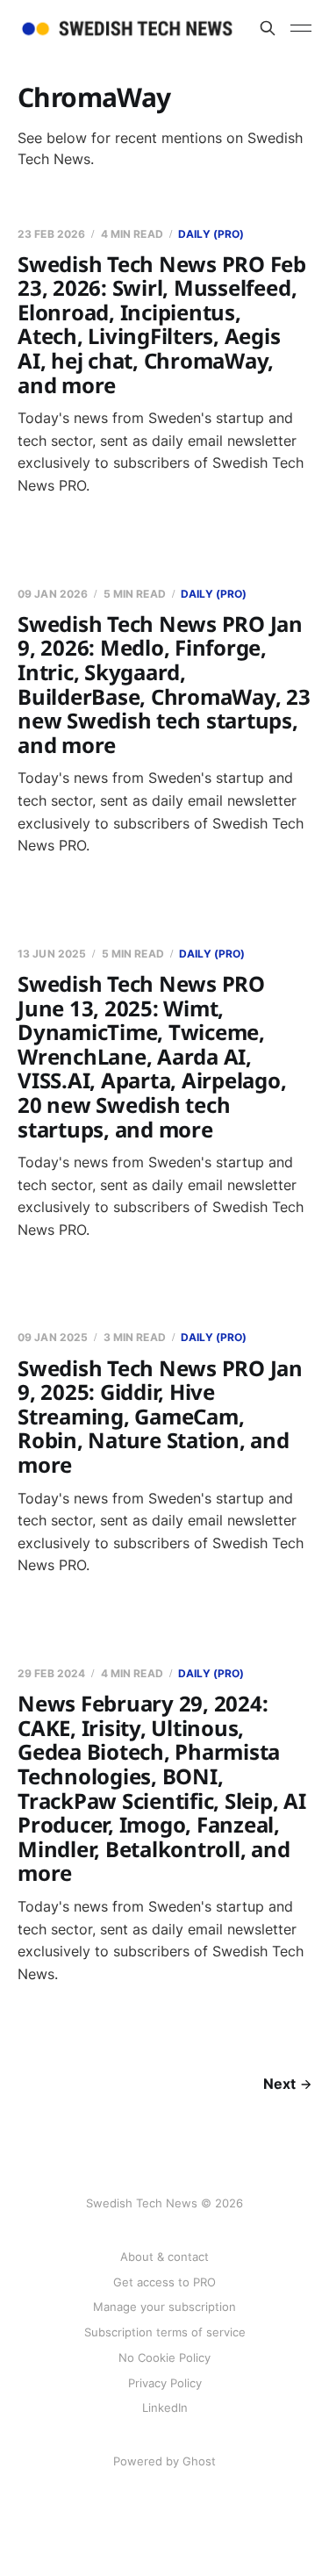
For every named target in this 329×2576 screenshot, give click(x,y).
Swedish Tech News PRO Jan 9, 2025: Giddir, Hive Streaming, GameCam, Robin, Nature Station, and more (160, 1416)
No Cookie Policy (164, 2357)
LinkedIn (165, 2407)
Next (279, 2084)
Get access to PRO (164, 2282)
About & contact (164, 2257)
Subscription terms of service (165, 2332)
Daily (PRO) (211, 234)
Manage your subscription (164, 2307)
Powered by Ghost (164, 2461)
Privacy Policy (165, 2383)
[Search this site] (268, 28)
